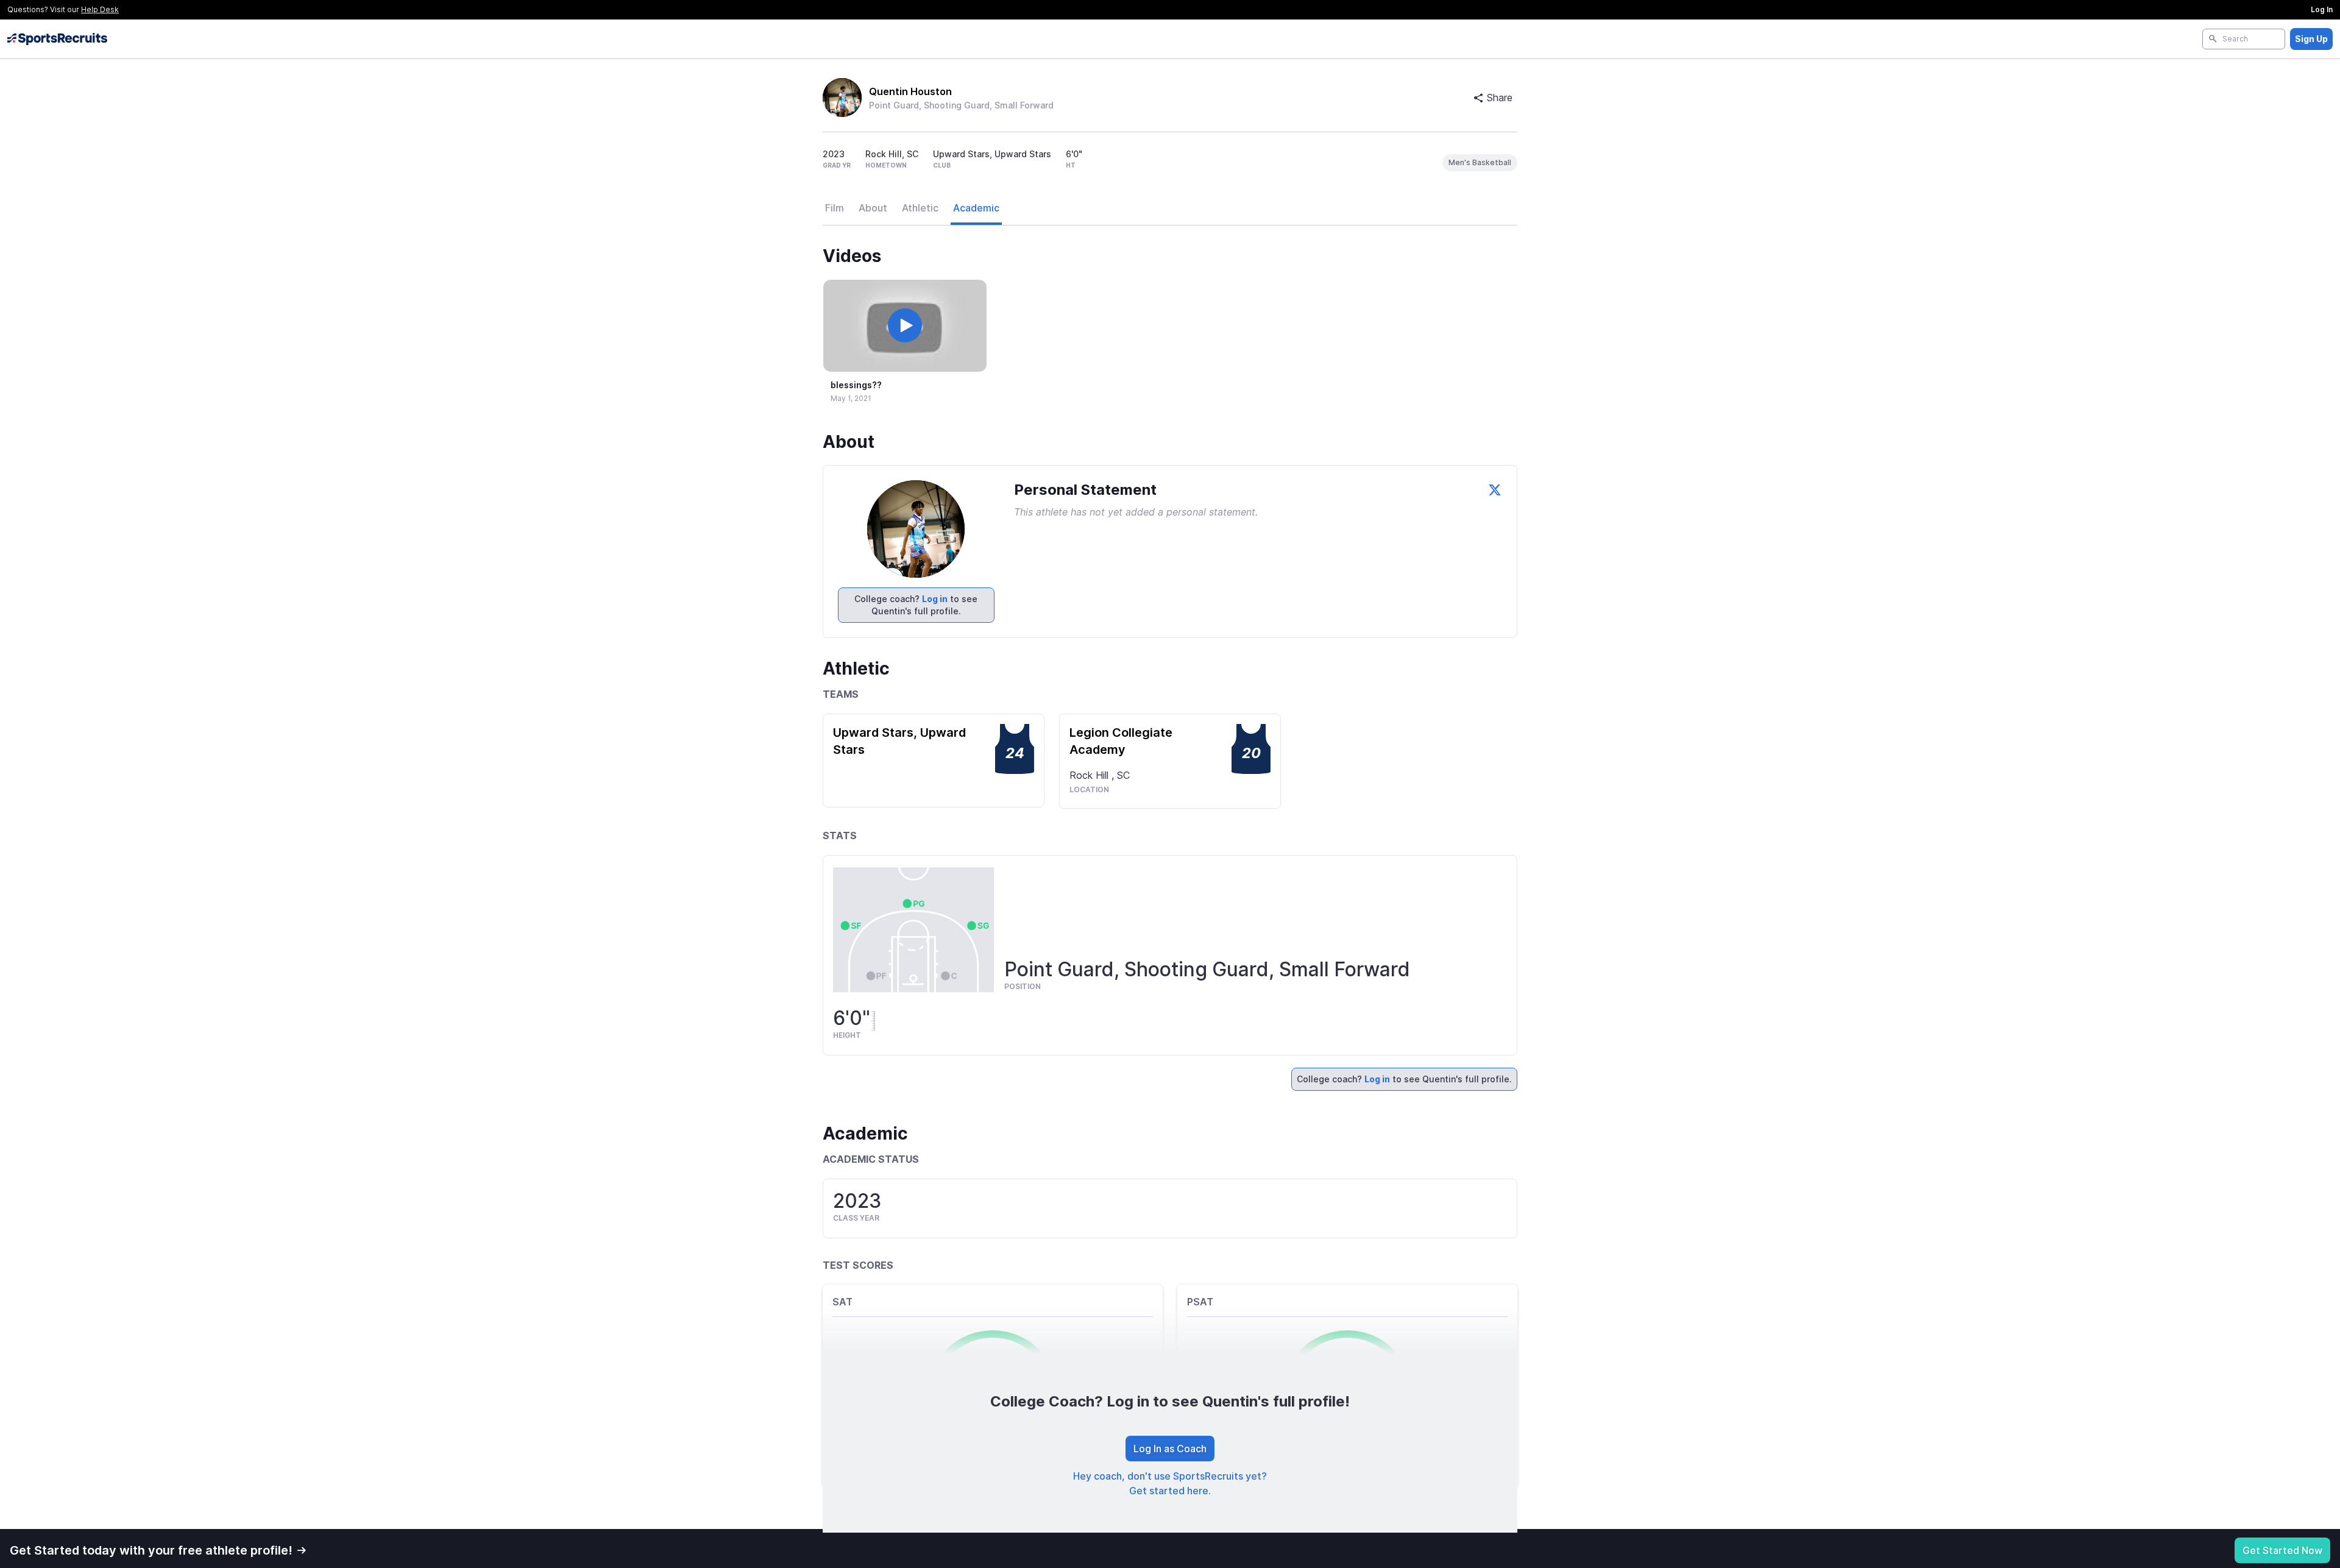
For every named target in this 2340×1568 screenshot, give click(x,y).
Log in (935, 599)
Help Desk (100, 9)
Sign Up (2311, 39)
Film (835, 208)
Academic (976, 208)
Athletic (920, 208)
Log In (2322, 9)
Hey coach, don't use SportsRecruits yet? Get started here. (1170, 1483)
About (873, 208)
